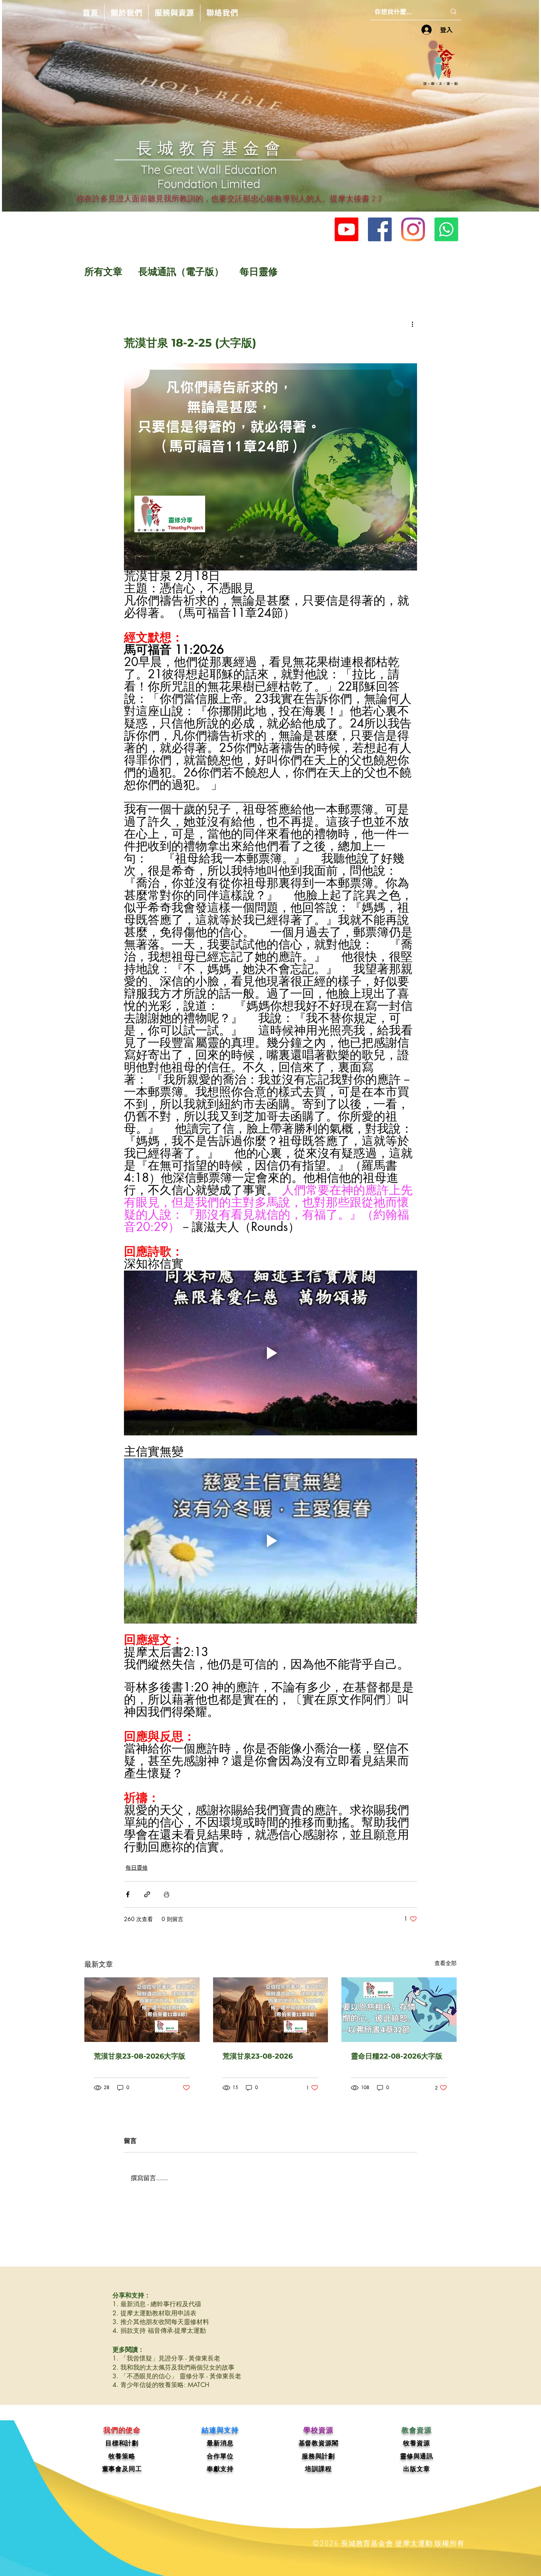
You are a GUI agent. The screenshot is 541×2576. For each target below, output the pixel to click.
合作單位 (220, 2456)
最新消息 (220, 2443)
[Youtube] (347, 229)
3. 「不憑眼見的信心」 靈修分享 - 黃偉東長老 (177, 2376)
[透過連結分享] (147, 1894)
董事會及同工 (122, 2469)
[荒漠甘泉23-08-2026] (271, 2010)
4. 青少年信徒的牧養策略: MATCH (161, 2385)
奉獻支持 (220, 2469)
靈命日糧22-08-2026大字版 (397, 2056)
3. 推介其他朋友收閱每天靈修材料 (161, 2322)
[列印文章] (167, 1894)
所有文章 (103, 272)
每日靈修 (259, 272)
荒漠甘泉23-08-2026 (258, 2056)
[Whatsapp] (446, 229)
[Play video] (270, 1353)
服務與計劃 (318, 2456)
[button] (126, 13)
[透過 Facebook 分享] (128, 1894)
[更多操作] (412, 324)
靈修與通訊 (417, 2456)
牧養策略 (122, 2456)
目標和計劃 (122, 2443)
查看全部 (446, 1963)
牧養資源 (416, 2443)
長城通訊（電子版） (181, 272)
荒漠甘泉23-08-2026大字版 (140, 2056)
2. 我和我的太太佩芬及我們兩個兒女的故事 (173, 2367)
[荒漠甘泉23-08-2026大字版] (142, 2010)
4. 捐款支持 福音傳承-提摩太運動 (159, 2331)
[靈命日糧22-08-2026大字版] (399, 2010)
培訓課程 (318, 2469)
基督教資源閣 (319, 2443)
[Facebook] (380, 229)
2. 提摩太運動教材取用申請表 (154, 2313)
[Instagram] (413, 229)
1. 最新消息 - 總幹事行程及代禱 (157, 2304)
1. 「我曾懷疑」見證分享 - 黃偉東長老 (166, 2358)
